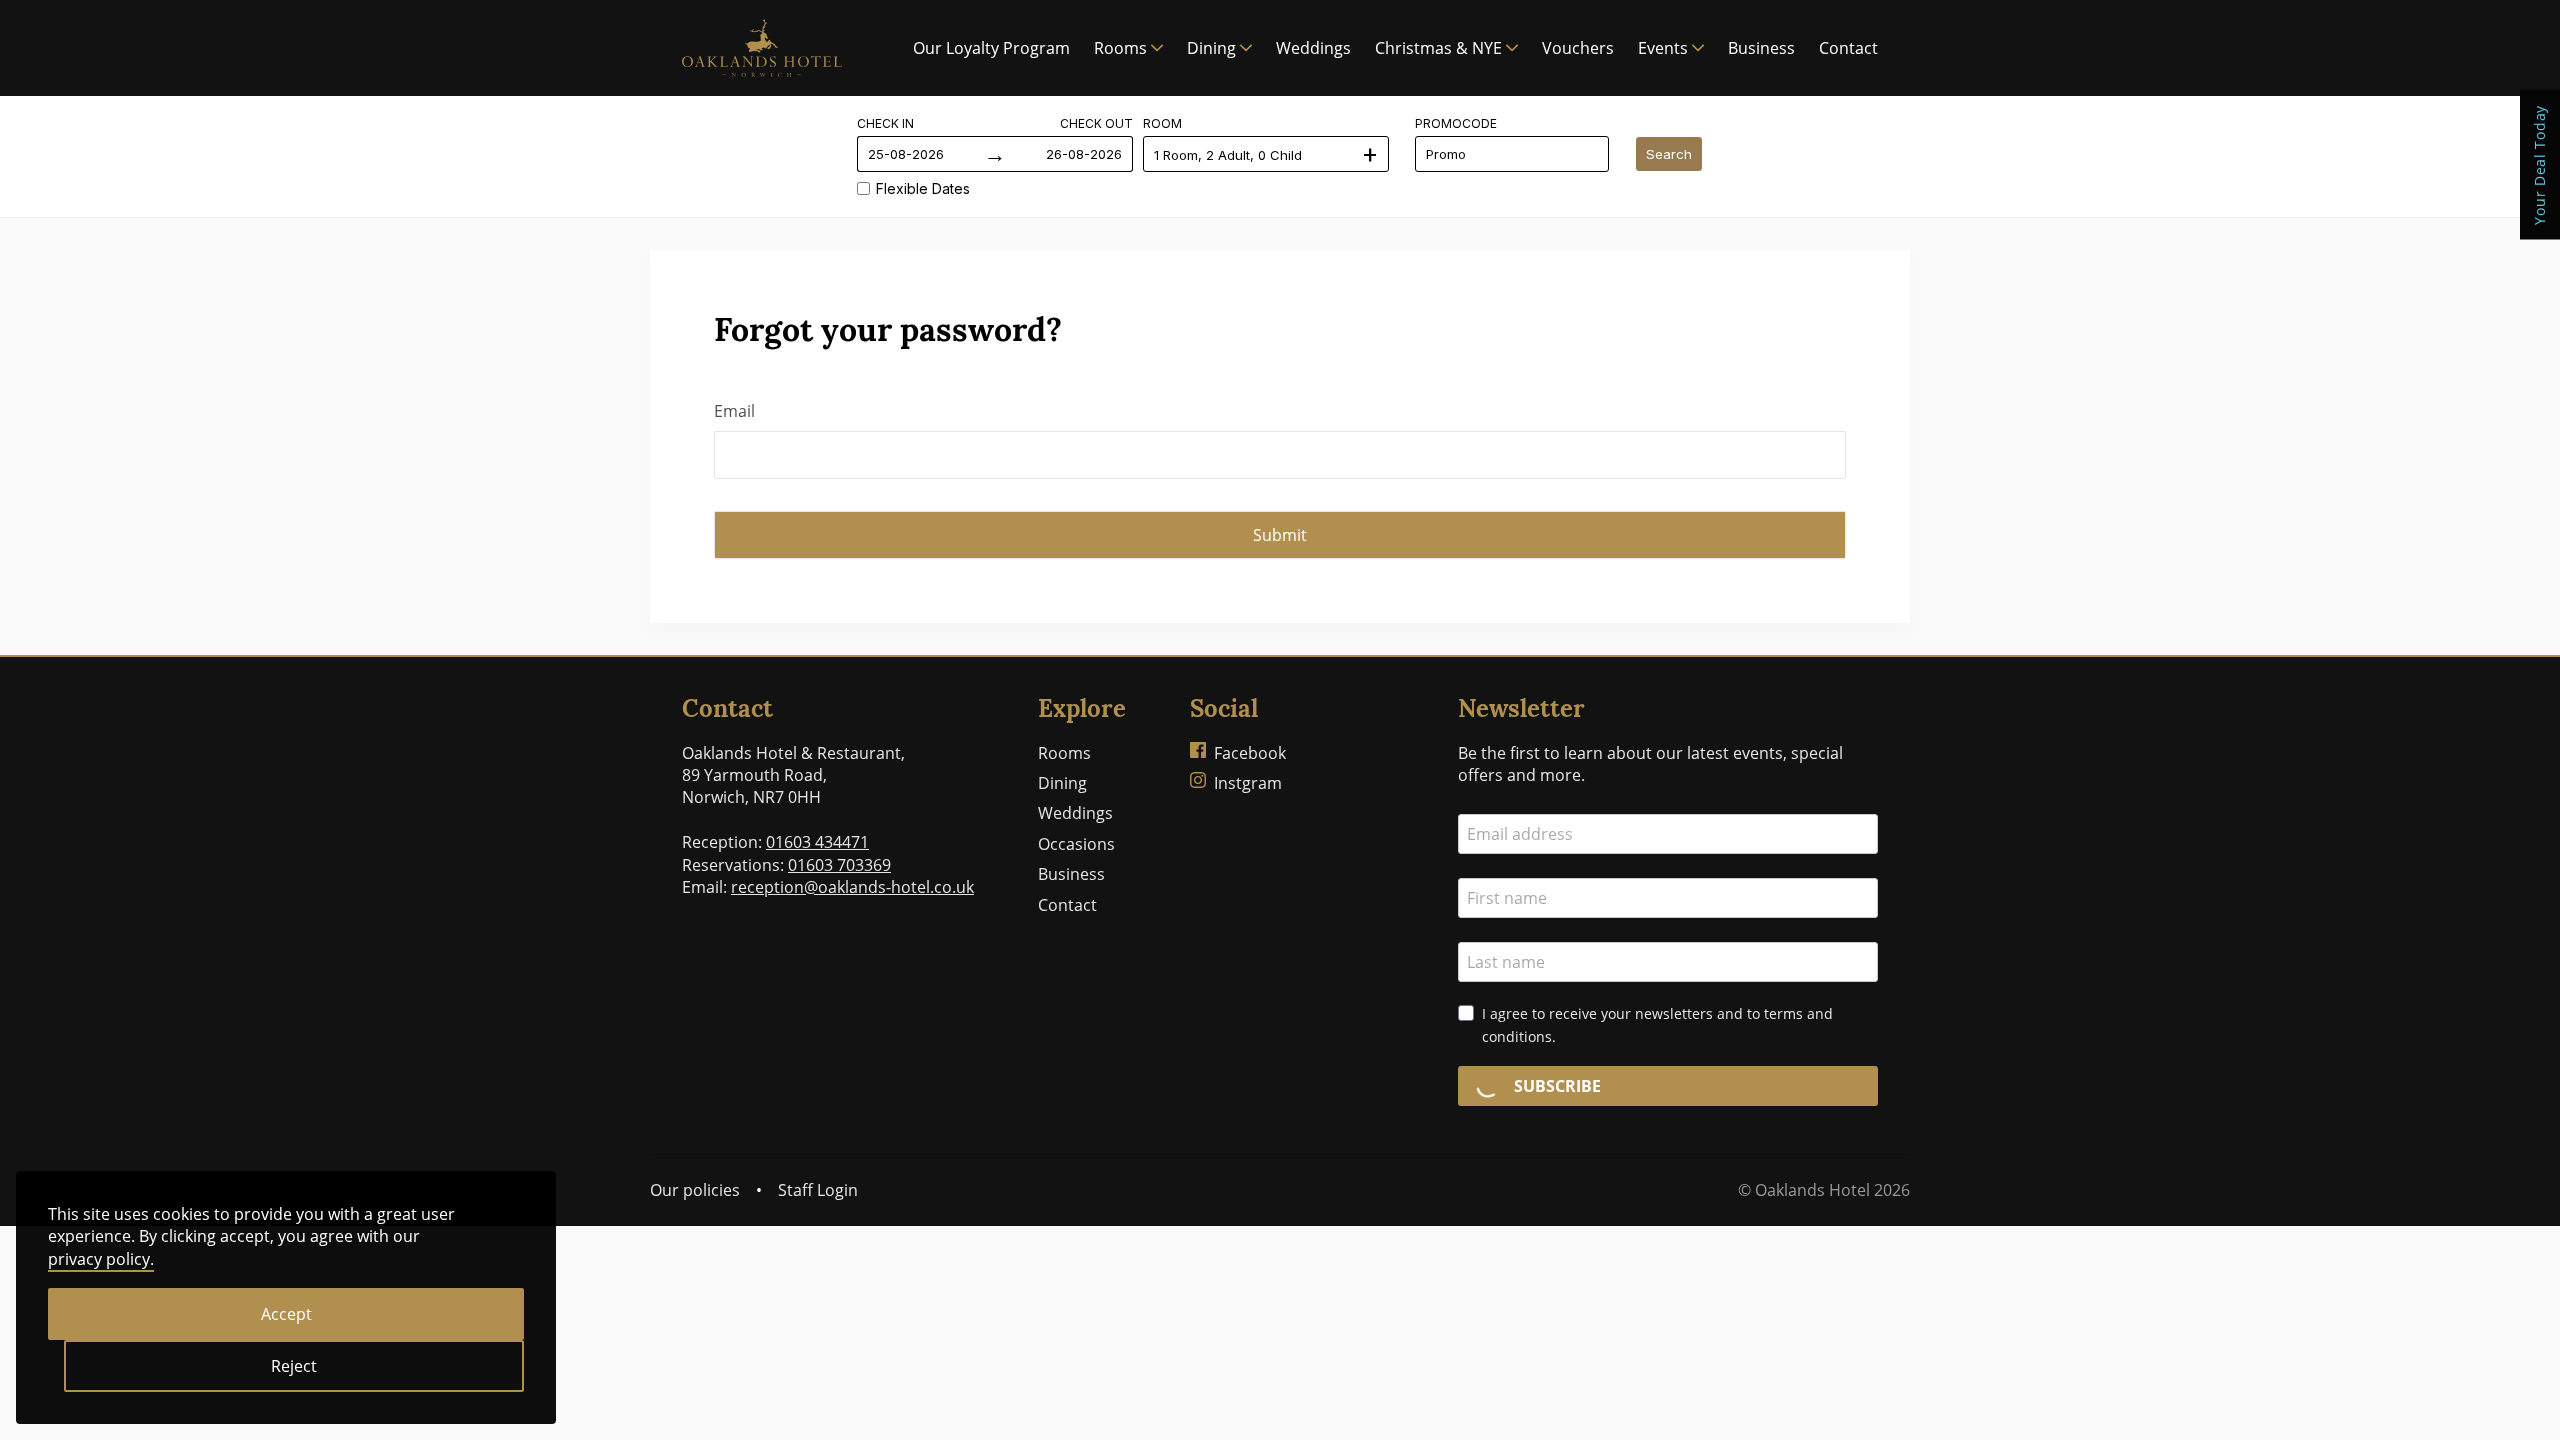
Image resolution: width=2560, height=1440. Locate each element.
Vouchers (1578, 48)
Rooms (1120, 48)
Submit (1280, 535)
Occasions (1076, 844)
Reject (294, 1366)
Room (1162, 123)
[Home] (762, 48)
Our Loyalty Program (991, 48)
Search (1669, 154)
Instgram (1248, 783)
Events (1663, 48)
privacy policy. (101, 1259)
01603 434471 (817, 842)
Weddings (1313, 48)
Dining (1211, 48)
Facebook (1250, 753)
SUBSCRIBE (1555, 1086)
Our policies (695, 1190)
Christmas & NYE (1438, 48)
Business (1761, 48)
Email (734, 411)
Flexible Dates (923, 188)
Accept (286, 1314)
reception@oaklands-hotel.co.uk (852, 887)
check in (885, 123)
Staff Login (818, 1190)
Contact (1848, 48)
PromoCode (1456, 123)
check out (1096, 123)
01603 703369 (839, 865)
